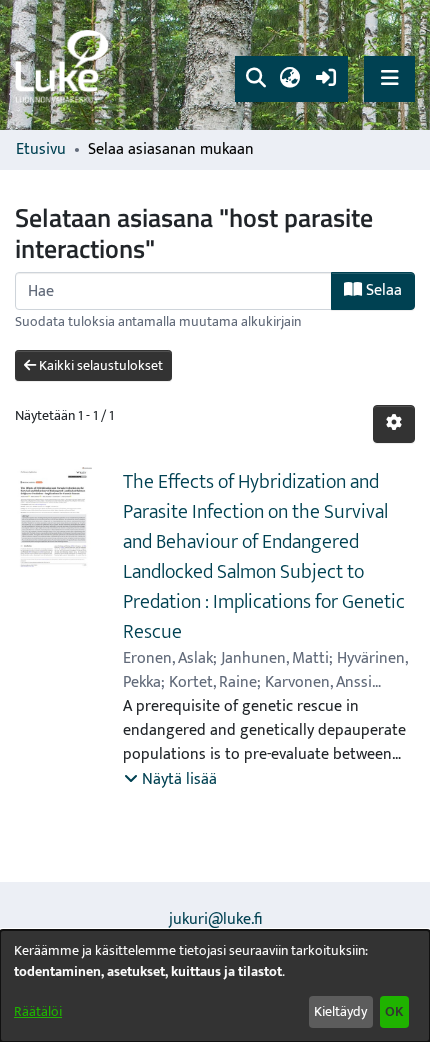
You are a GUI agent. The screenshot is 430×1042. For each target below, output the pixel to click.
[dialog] (215, 986)
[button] (255, 79)
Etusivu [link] (41, 150)
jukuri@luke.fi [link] (215, 919)
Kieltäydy (340, 1011)
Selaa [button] (382, 290)
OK (394, 1011)
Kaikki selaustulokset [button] (99, 365)
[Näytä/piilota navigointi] (389, 78)
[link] (65, 65)
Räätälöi (38, 1011)
